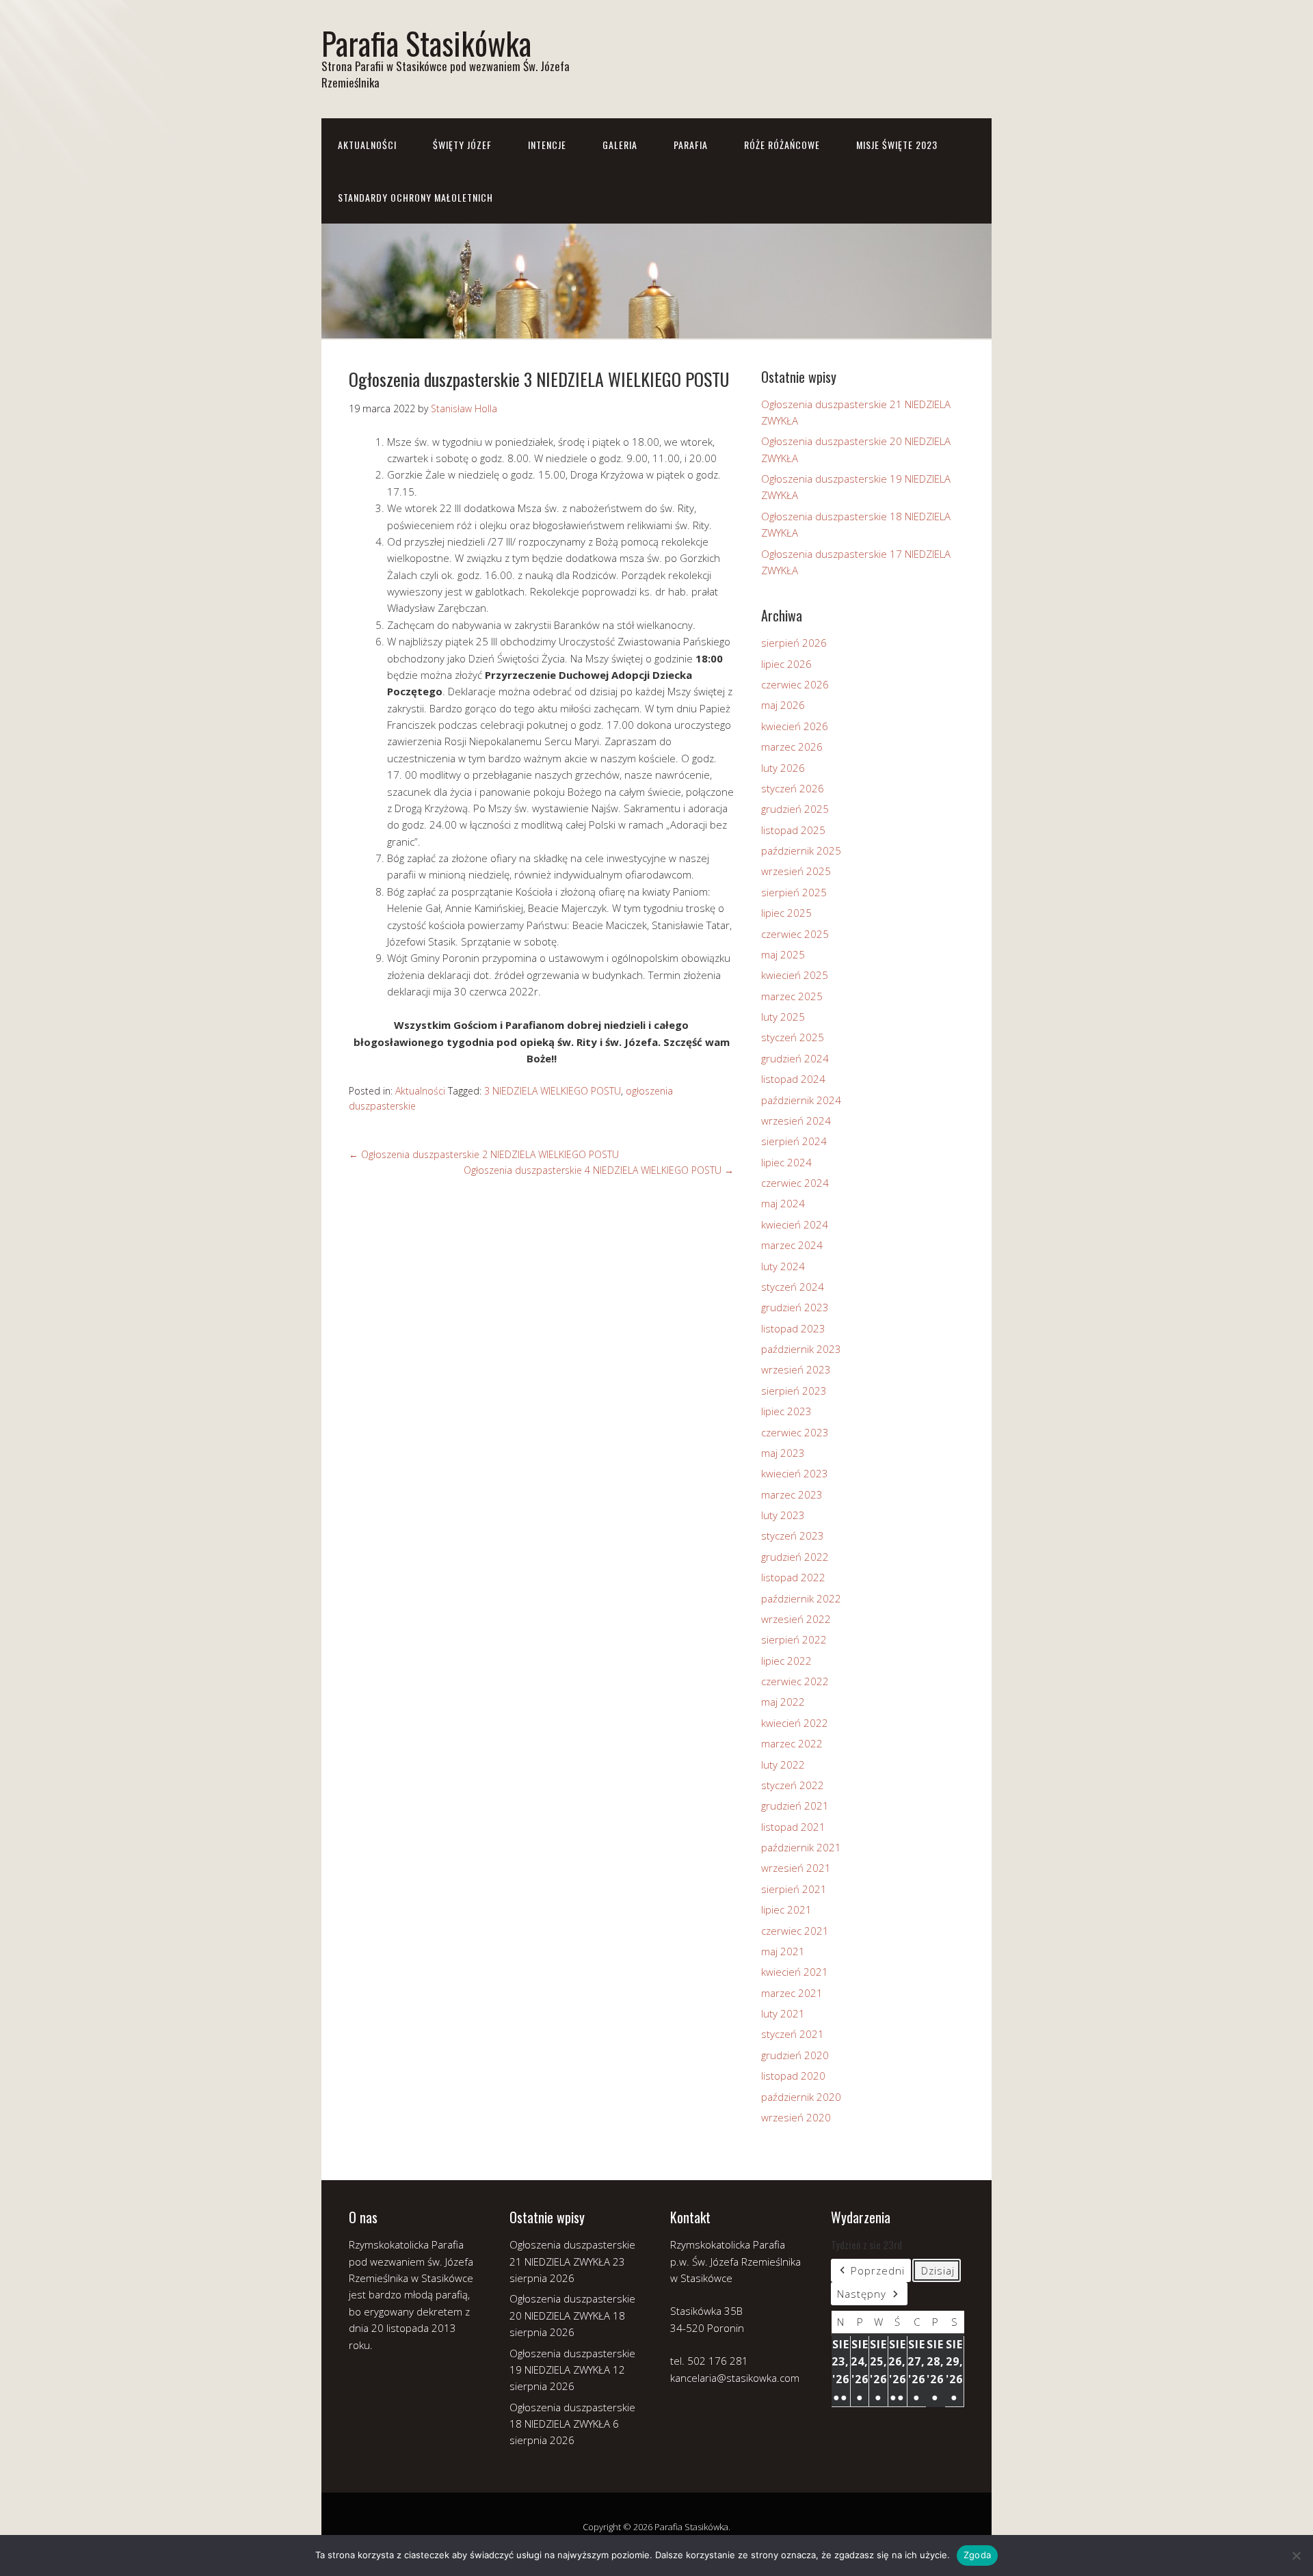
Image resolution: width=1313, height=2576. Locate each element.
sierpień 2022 (794, 1639)
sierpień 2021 (794, 1889)
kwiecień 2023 (795, 1473)
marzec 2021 (792, 1993)
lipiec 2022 (786, 1661)
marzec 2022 (792, 1743)
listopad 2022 (793, 1577)
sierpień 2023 (794, 1391)
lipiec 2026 (786, 664)
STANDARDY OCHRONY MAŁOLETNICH (415, 197)
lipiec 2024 (786, 1162)
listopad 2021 (793, 1827)
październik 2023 (801, 1349)
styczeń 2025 (793, 1037)
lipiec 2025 (786, 913)
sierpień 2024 (794, 1141)
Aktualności (367, 145)
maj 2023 (783, 1453)
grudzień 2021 (795, 1806)
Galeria (620, 145)
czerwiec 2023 (795, 1432)
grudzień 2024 (795, 1058)
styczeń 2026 (793, 788)
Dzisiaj (938, 2270)
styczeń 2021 (793, 2034)
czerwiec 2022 (795, 1681)
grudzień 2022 (795, 1557)
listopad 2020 (793, 2076)
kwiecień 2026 (795, 726)
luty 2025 (783, 1017)
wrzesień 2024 (796, 1121)
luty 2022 (783, 1765)
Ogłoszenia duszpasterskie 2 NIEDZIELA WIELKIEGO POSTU (484, 1154)
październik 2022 (801, 1598)
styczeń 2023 (793, 1535)
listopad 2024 (793, 1079)
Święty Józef (462, 145)
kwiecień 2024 (795, 1224)
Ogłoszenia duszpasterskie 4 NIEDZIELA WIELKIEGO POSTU (599, 1170)
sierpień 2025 (794, 892)
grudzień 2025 (795, 809)
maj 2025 (783, 954)
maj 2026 (783, 705)
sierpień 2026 (794, 643)
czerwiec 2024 (795, 1183)
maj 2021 (783, 1951)
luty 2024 (783, 1266)
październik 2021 (801, 1847)
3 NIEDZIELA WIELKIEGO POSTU (553, 1091)
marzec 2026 (792, 747)
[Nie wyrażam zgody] (1296, 2555)
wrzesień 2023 (796, 1369)
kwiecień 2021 (795, 1972)
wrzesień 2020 (796, 2117)
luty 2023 (783, 1515)
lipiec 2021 (786, 1909)
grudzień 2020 (795, 2055)
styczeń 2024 (793, 1287)
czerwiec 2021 (795, 1931)
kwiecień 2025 (795, 975)
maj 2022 (783, 1702)
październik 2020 (801, 2097)
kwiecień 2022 (795, 1723)
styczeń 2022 (793, 1785)
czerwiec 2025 (795, 934)
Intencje (547, 145)
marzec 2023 (792, 1494)
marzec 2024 (792, 1245)
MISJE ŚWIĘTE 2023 (897, 145)
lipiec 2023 (786, 1411)
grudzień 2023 (795, 1307)
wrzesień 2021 (796, 1868)
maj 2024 (783, 1203)
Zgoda (977, 2555)
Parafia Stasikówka (426, 43)
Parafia (691, 145)
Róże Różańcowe (782, 145)
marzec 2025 (792, 996)
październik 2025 (801, 850)
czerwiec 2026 (795, 684)
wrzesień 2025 (796, 871)
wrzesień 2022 (796, 1619)
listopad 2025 (793, 830)
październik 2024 (801, 1100)
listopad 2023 (793, 1328)
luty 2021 (783, 2013)
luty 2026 (783, 768)
